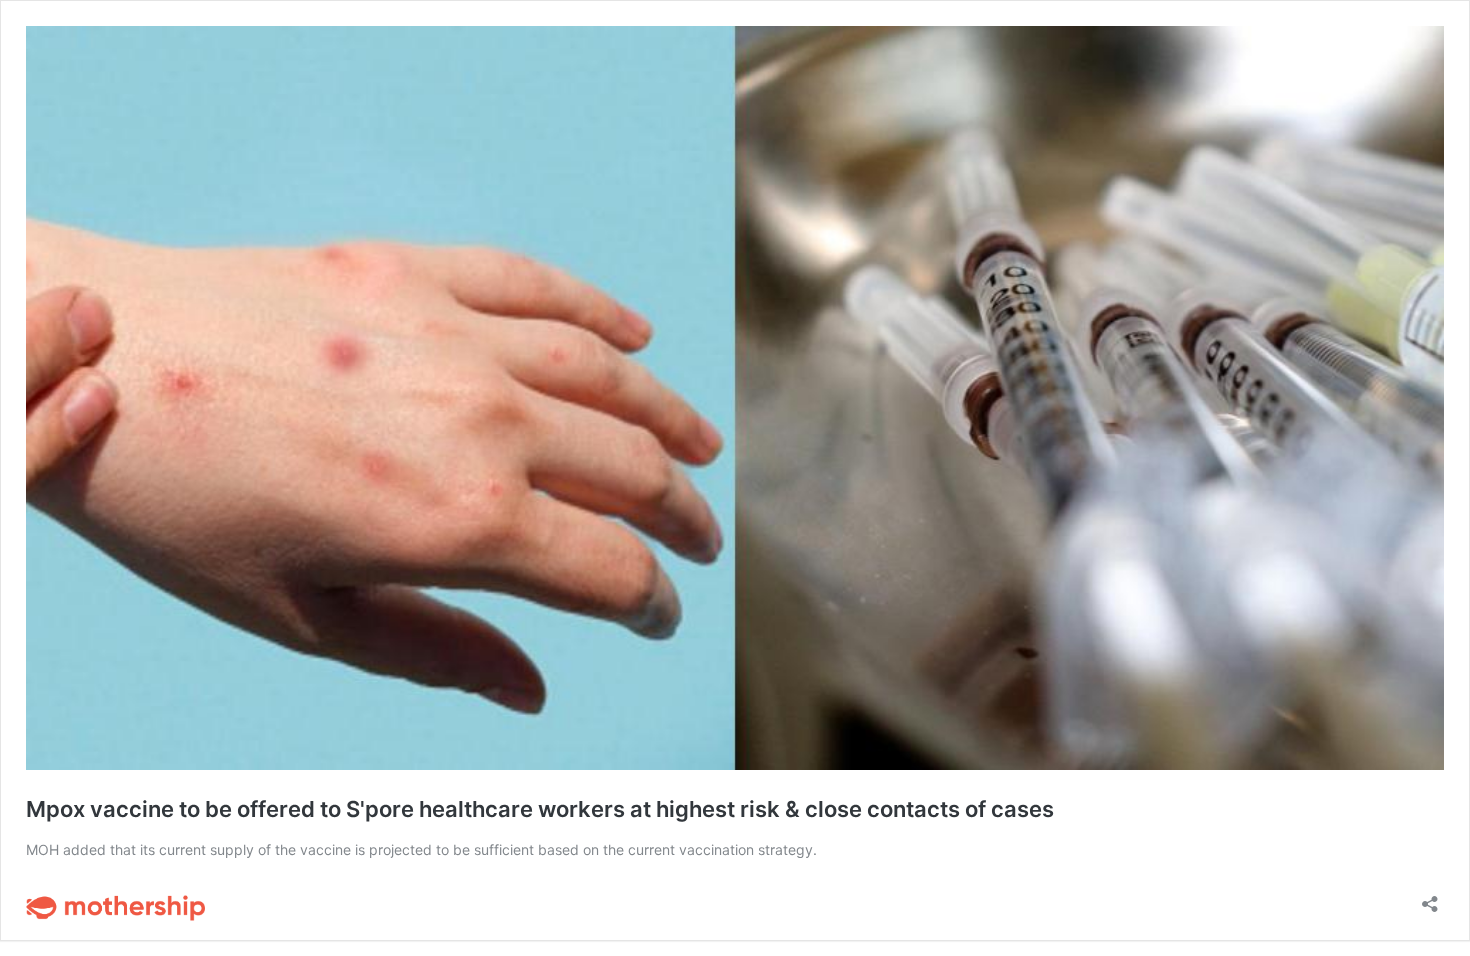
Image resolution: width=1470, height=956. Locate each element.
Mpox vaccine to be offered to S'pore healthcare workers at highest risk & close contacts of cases (540, 809)
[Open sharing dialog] (1430, 897)
